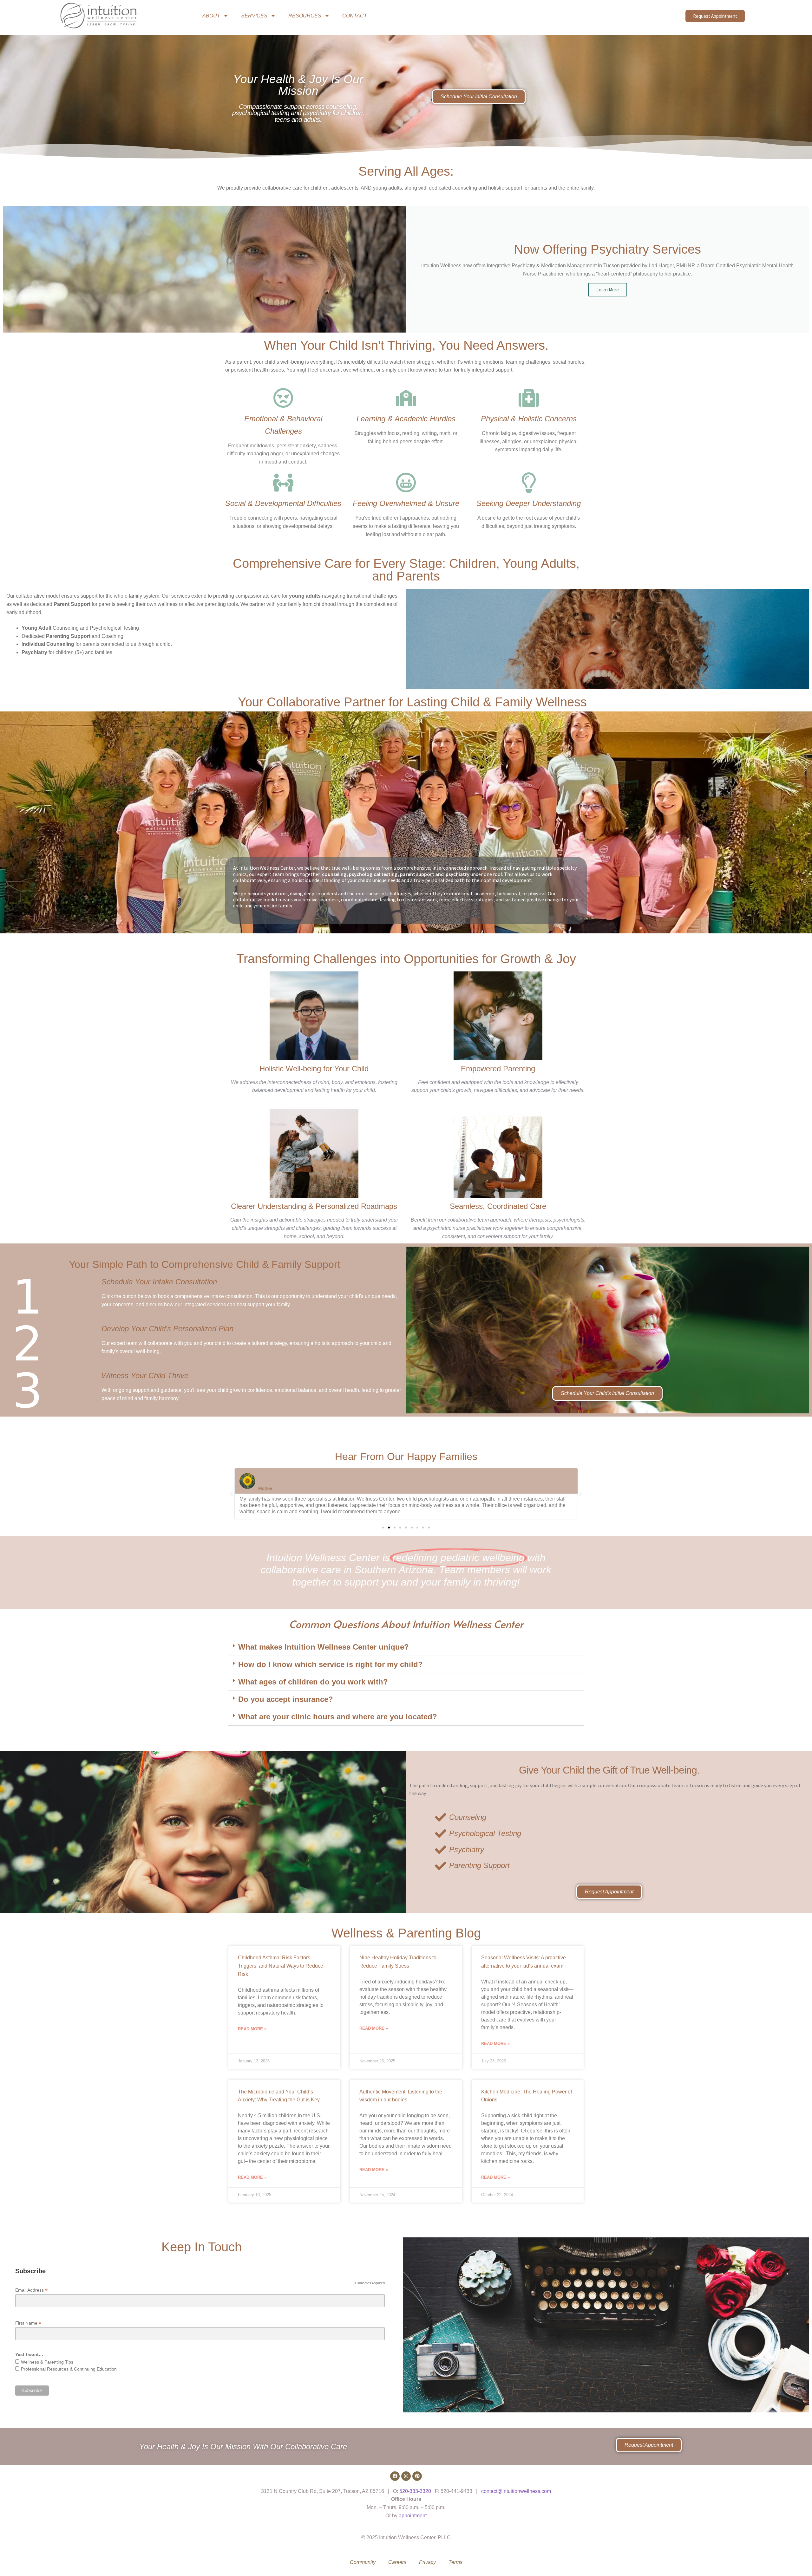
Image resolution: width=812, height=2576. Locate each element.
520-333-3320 (415, 2491)
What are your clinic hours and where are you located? (338, 1717)
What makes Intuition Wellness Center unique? (324, 1647)
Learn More (608, 290)
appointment (413, 2516)
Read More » (252, 2029)
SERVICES (254, 16)
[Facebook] (395, 2476)
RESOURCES (305, 16)
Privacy (427, 2562)
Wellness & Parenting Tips (47, 2362)
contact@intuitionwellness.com (516, 2491)
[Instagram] (406, 2476)
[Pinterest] (417, 2476)
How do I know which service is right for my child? (331, 1664)
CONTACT (355, 16)
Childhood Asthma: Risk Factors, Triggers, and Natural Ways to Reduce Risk (281, 1966)
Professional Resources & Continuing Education (69, 2369)
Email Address (31, 2290)
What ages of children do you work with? (313, 1682)
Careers (397, 2562)
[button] (232, 1494)
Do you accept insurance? (286, 1699)
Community (363, 2562)
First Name (28, 2323)
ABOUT (211, 16)
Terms (455, 2562)
